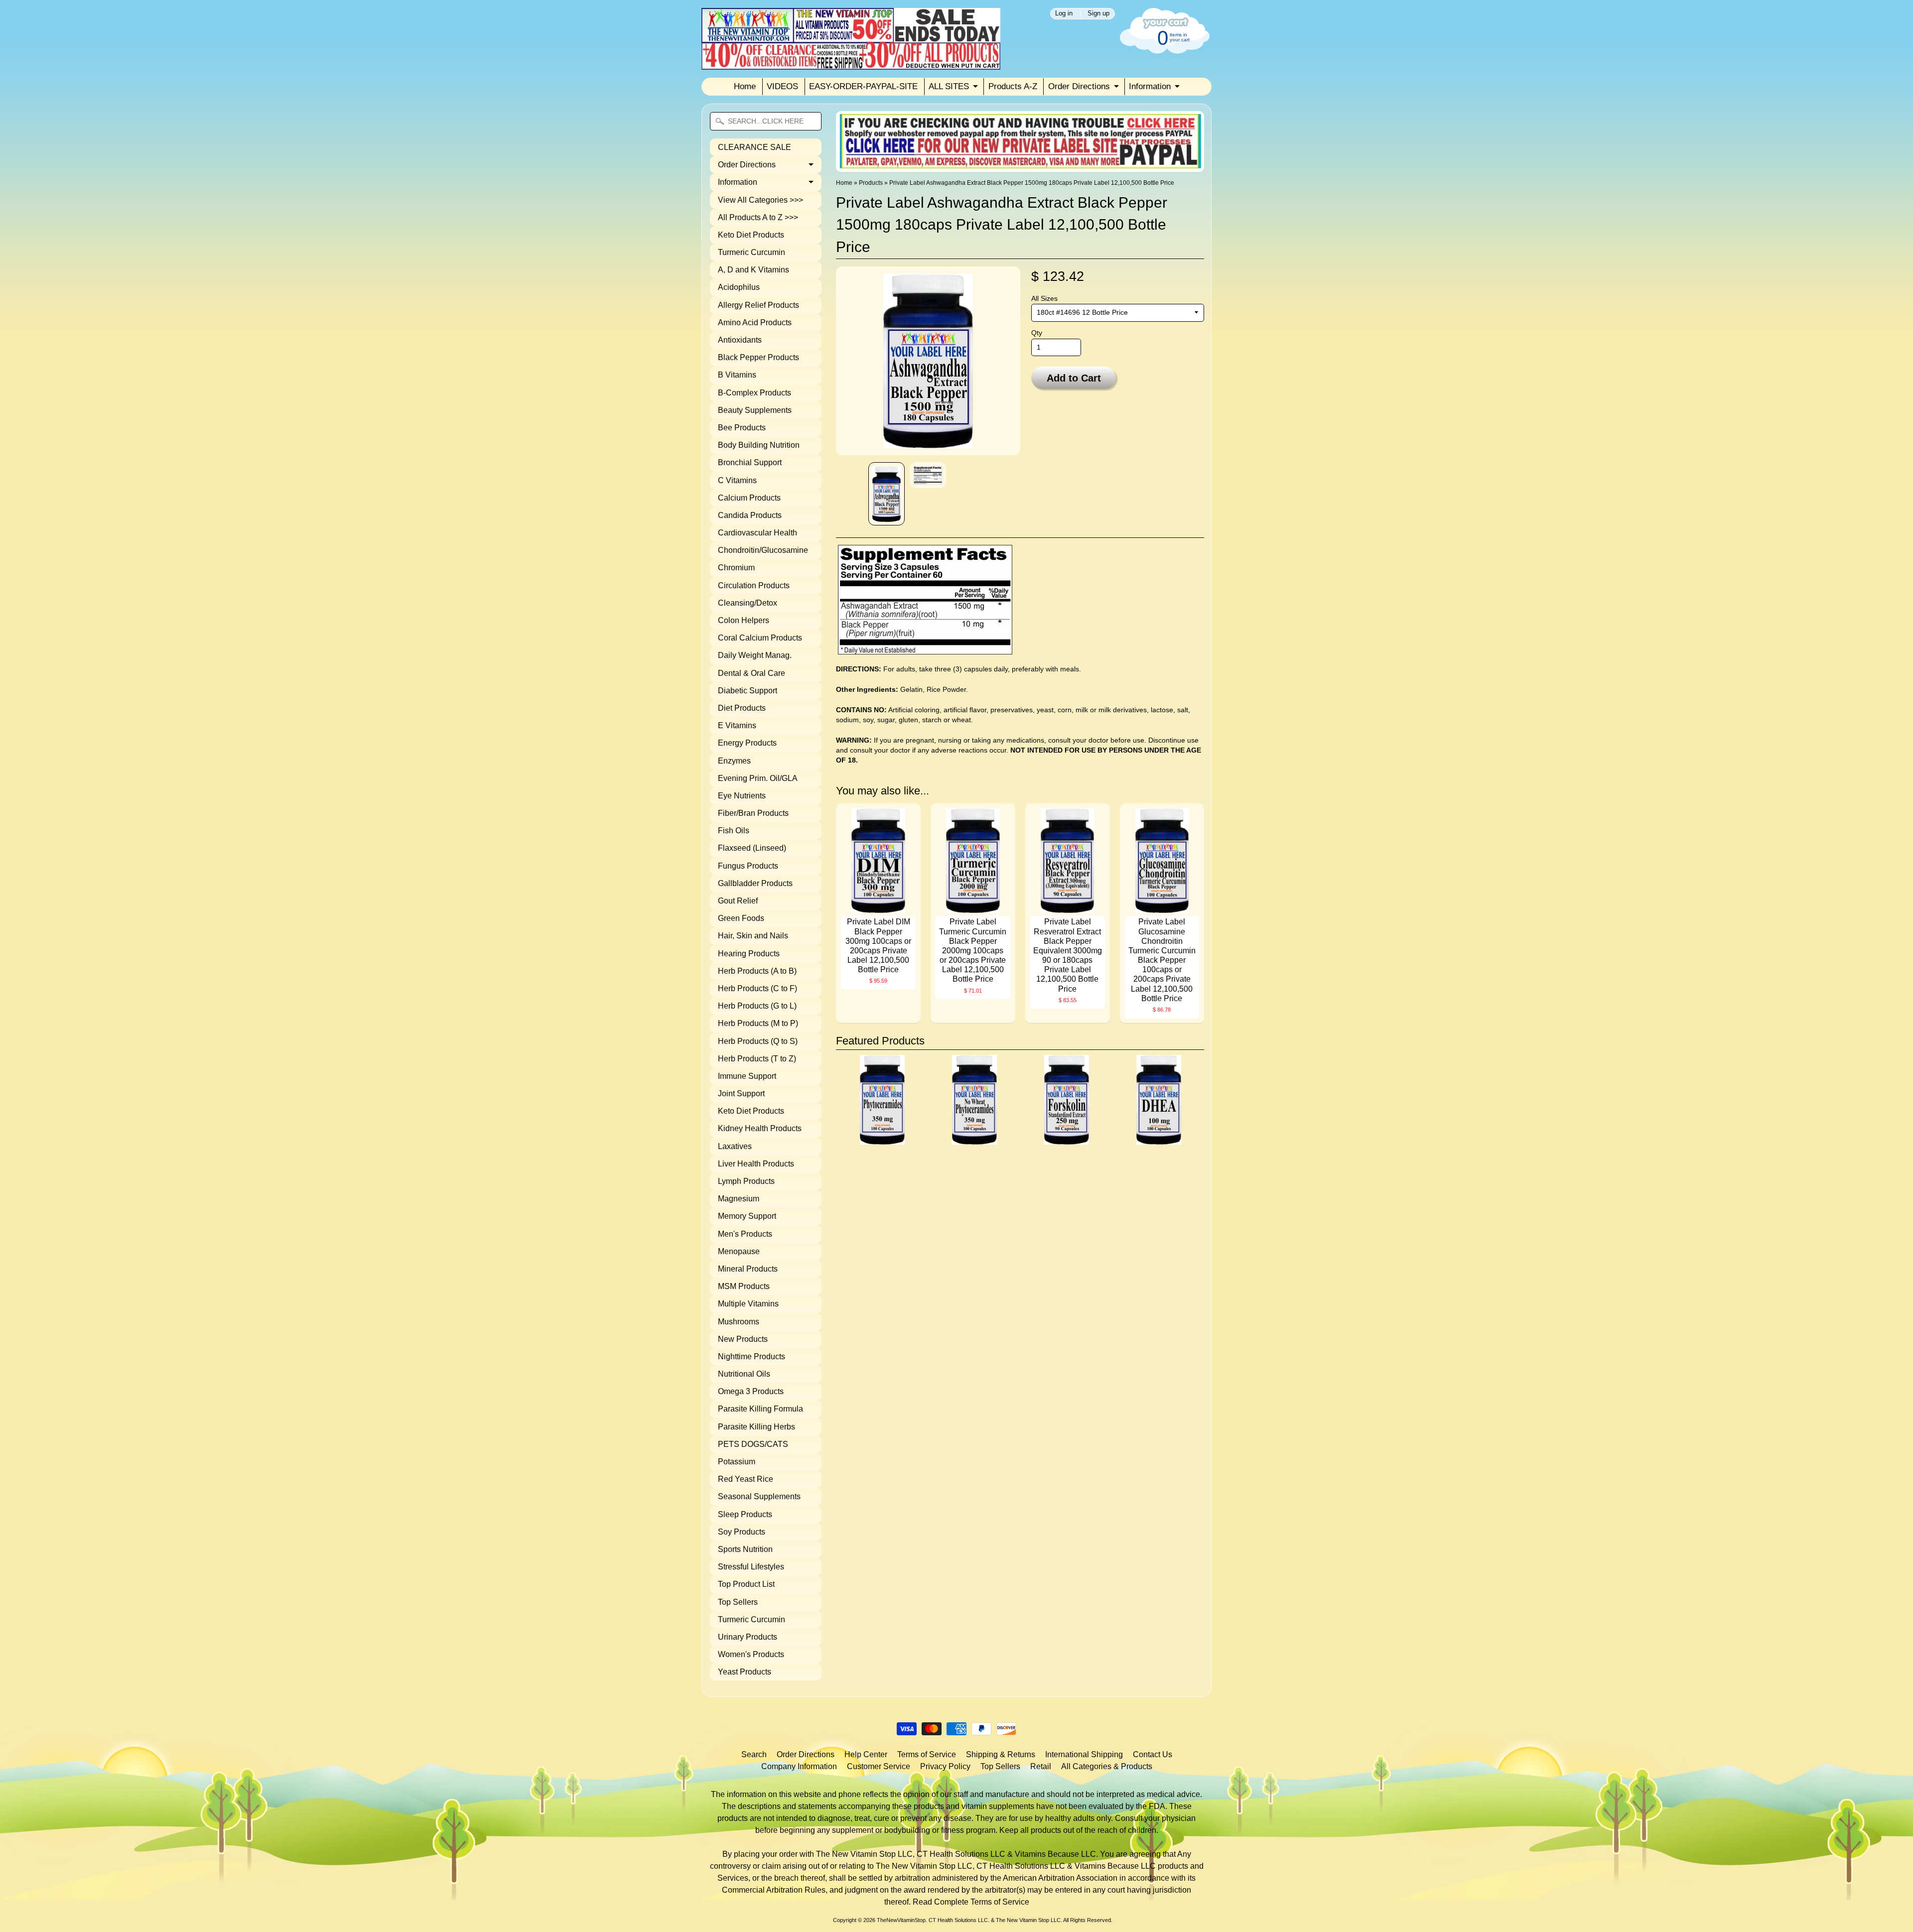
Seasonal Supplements (759, 1496)
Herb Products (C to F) (757, 988)
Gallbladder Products (755, 883)
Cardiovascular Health (757, 533)
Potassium (737, 1462)
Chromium (736, 568)
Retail (1041, 1766)
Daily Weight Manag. (755, 655)
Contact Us (1153, 1754)
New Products (743, 1339)
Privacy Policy (945, 1766)
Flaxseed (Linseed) (752, 848)
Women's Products (751, 1654)
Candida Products (750, 515)
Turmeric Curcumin (752, 252)
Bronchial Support (750, 462)
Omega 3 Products (751, 1391)
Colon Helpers (744, 620)
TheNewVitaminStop (901, 1920)
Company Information (799, 1766)
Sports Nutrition (745, 1549)
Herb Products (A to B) (757, 971)
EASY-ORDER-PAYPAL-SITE (863, 86)
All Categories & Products (1107, 1766)
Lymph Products (746, 1181)
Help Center (866, 1754)
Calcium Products (749, 498)
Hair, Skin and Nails (753, 936)
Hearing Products (749, 954)
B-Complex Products (754, 393)
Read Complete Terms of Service (971, 1902)
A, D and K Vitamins (753, 270)
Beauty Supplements (755, 410)
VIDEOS (782, 86)
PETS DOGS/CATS (753, 1444)
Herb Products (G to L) (757, 1006)
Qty (1037, 333)
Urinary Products (748, 1637)
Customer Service (879, 1766)
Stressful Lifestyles (751, 1567)
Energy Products (747, 743)
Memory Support (747, 1216)
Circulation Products (754, 585)
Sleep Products (745, 1514)
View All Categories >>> (760, 200)
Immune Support (747, 1076)
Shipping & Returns (1001, 1754)
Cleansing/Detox (748, 603)
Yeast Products (745, 1672)
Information (1150, 86)
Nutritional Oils (744, 1374)
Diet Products (742, 708)
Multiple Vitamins (748, 1304)
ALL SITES (949, 86)
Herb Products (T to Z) (757, 1059)
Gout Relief (738, 901)
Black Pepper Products (758, 357)
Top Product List (746, 1584)
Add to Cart (1074, 378)
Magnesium (739, 1199)
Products (871, 183)
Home (745, 86)
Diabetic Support (748, 691)
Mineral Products (748, 1269)
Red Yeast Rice (746, 1479)
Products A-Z (1013, 86)
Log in (1064, 14)
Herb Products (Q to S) (758, 1041)
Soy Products (742, 1532)
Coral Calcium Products (760, 638)
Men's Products (745, 1234)
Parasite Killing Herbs (756, 1427)
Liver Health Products (756, 1164)
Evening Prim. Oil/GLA (758, 778)
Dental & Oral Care (752, 673)
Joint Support (741, 1094)
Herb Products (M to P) (758, 1023)
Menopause (739, 1251)
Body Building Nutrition (759, 445)
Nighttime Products (752, 1356)
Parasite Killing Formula (760, 1409)
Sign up (1098, 14)
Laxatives (735, 1146)
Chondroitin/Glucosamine (763, 550)
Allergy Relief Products (758, 305)
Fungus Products (748, 866)
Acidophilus (739, 287)
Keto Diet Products (751, 235)
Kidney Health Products (760, 1128)
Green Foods (741, 918)
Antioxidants (740, 340)
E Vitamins (737, 725)
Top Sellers (738, 1602)
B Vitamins (737, 375)
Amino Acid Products (755, 322)
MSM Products (744, 1286)
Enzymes (734, 761)
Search (754, 1754)
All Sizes (1044, 299)
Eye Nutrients (742, 796)
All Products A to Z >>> (758, 217)
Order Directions (1079, 86)
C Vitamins (737, 480)
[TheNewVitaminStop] (851, 64)
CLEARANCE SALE (754, 147)
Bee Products (742, 428)
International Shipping (1084, 1754)
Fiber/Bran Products (753, 813)
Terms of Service (927, 1754)
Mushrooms (739, 1322)
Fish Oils (734, 831)
